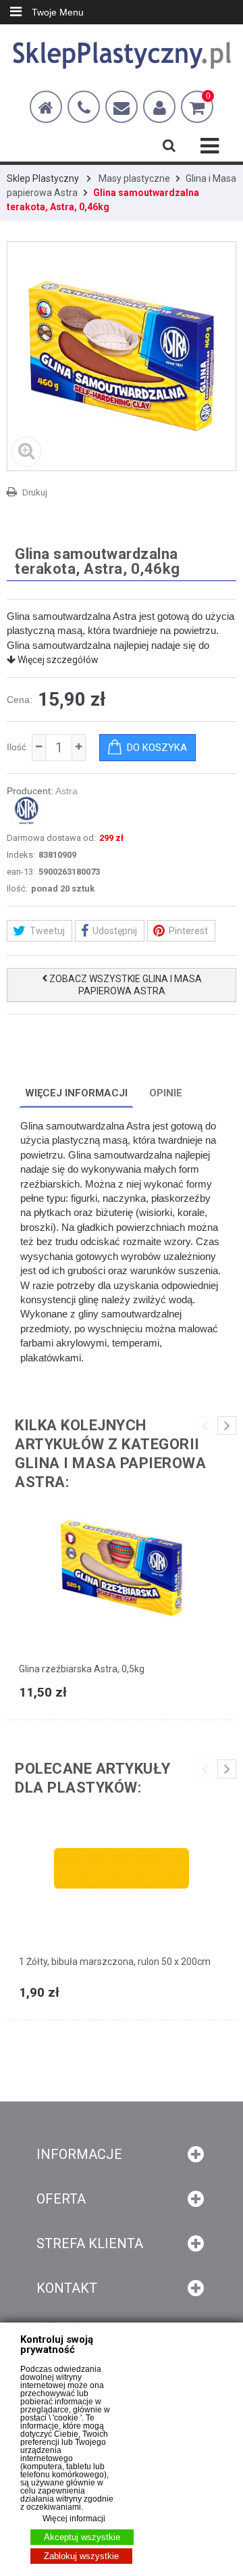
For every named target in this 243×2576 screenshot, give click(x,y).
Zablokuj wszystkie (81, 2556)
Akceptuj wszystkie (82, 2537)
